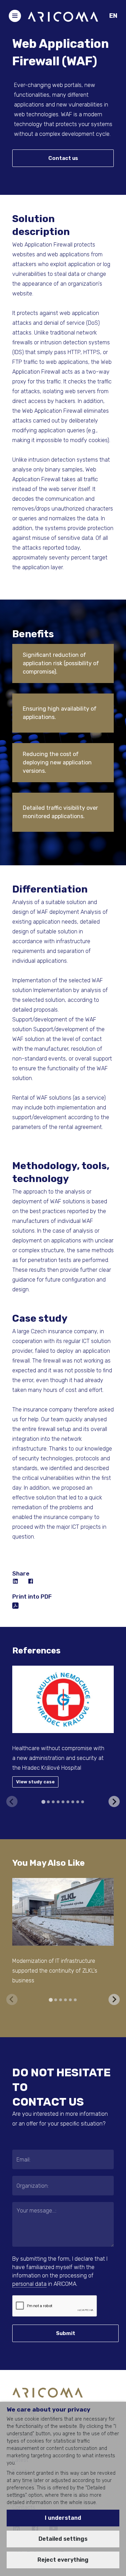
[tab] (43, 1802)
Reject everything (63, 2560)
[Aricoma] (63, 16)
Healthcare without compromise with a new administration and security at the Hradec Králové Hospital (58, 1758)
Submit (66, 2333)
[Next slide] (114, 1801)
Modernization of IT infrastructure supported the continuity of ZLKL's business (55, 1971)
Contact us (63, 158)
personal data (29, 2284)
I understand (63, 2518)
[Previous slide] (12, 1801)
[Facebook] (31, 1581)
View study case (35, 1782)
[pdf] (15, 1605)
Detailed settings (63, 2539)
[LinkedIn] (16, 1581)
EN (113, 16)
